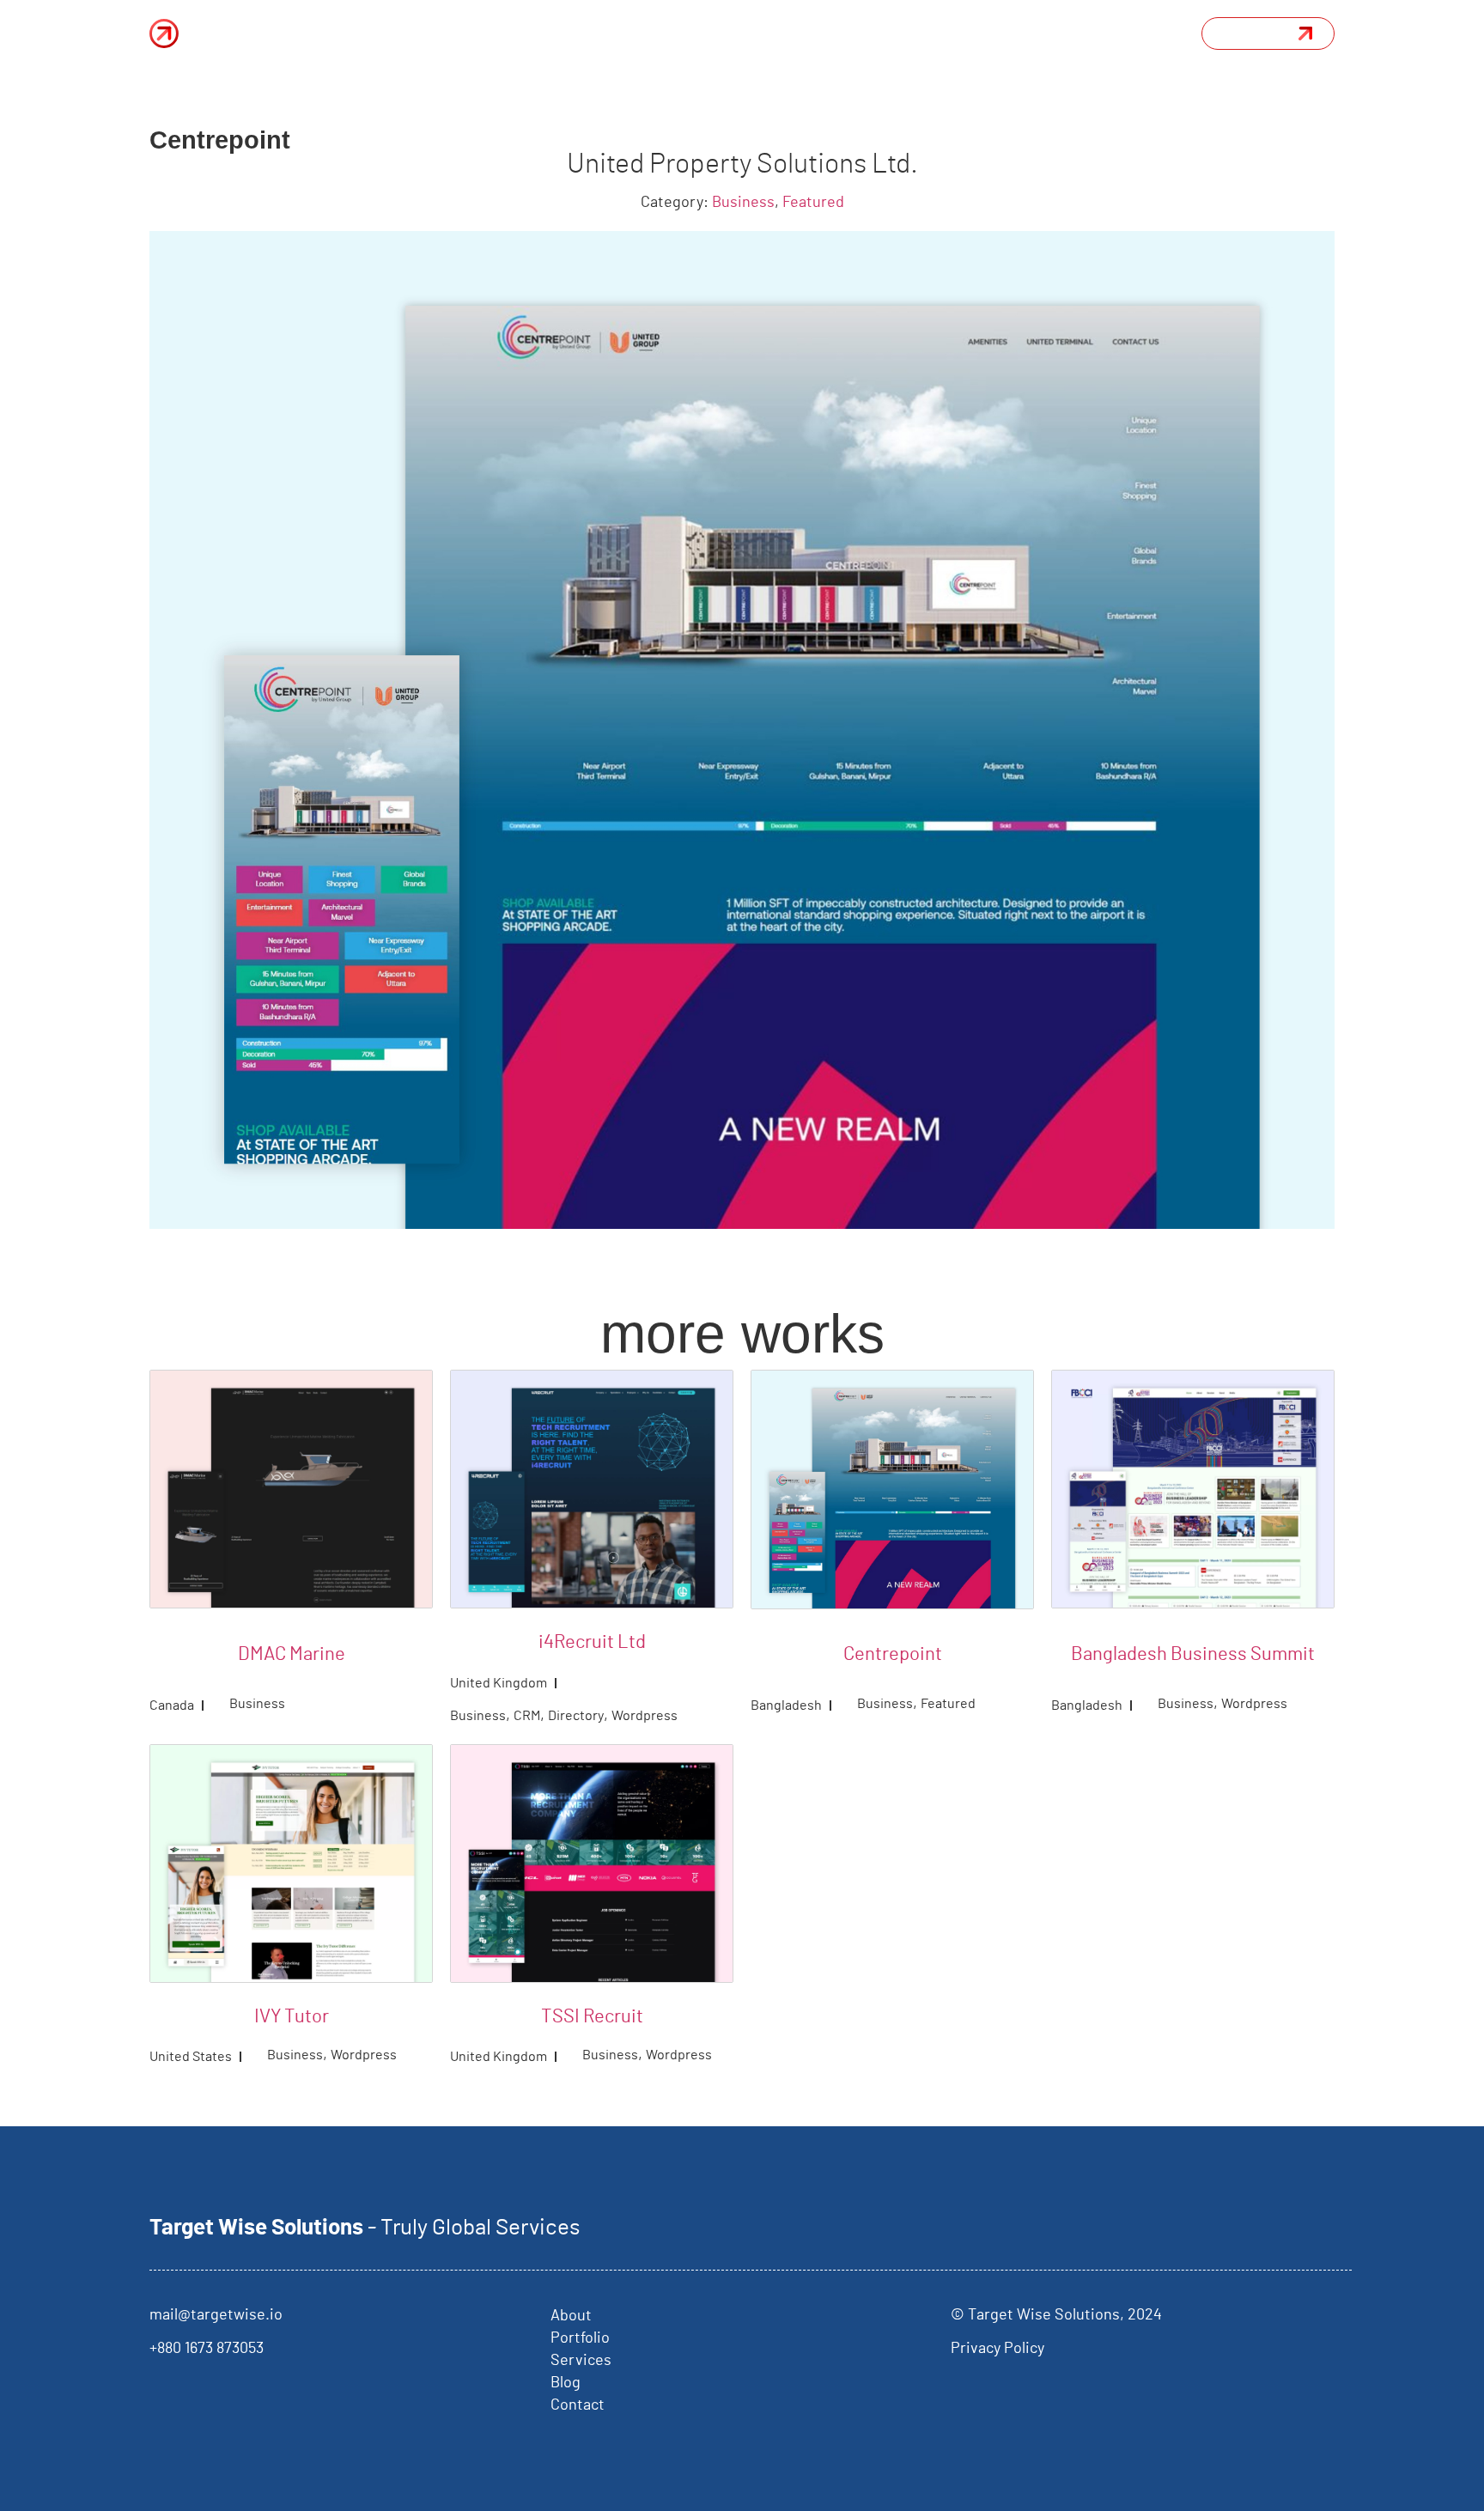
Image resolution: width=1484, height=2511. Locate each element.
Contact (578, 2405)
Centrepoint (893, 1654)
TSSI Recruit (592, 2016)
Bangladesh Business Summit (1193, 1654)
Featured (813, 203)
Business (743, 203)
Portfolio (711, 33)
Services (797, 33)
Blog (876, 33)
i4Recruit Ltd (592, 1642)
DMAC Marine (292, 1654)
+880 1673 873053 (207, 2349)
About (635, 33)
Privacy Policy (997, 2349)
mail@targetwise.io (216, 2315)
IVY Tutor (292, 2016)
